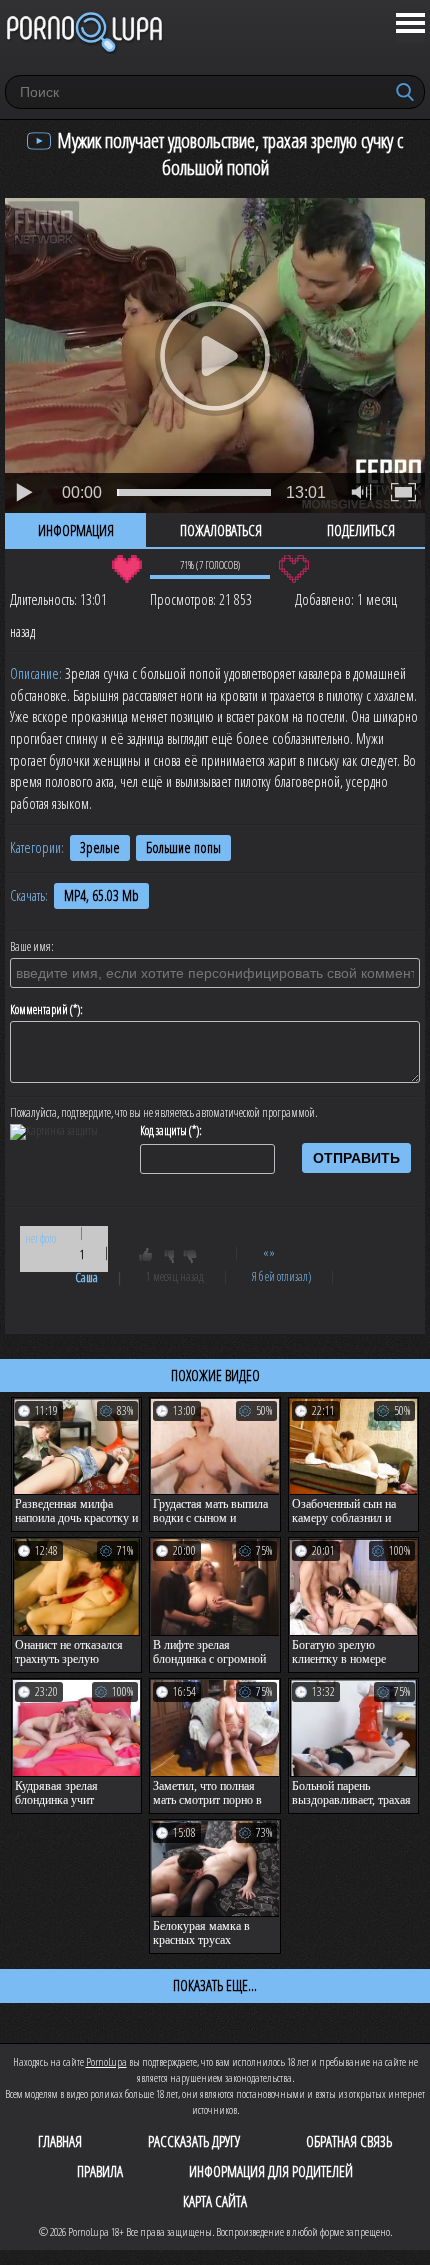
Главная (60, 2141)
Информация (76, 530)
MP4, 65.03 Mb (101, 895)
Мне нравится (126, 569)
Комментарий (39, 1010)
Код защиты (163, 1131)
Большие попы (183, 847)
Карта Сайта (215, 2201)
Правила (100, 2171)
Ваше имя (30, 947)
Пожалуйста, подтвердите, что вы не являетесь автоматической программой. (164, 1113)
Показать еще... (215, 1985)
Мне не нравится (293, 569)
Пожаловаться (221, 530)
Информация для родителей (271, 2171)
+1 (155, 1258)
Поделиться (361, 530)
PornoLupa (106, 2061)
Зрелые (100, 847)
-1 (196, 1258)
